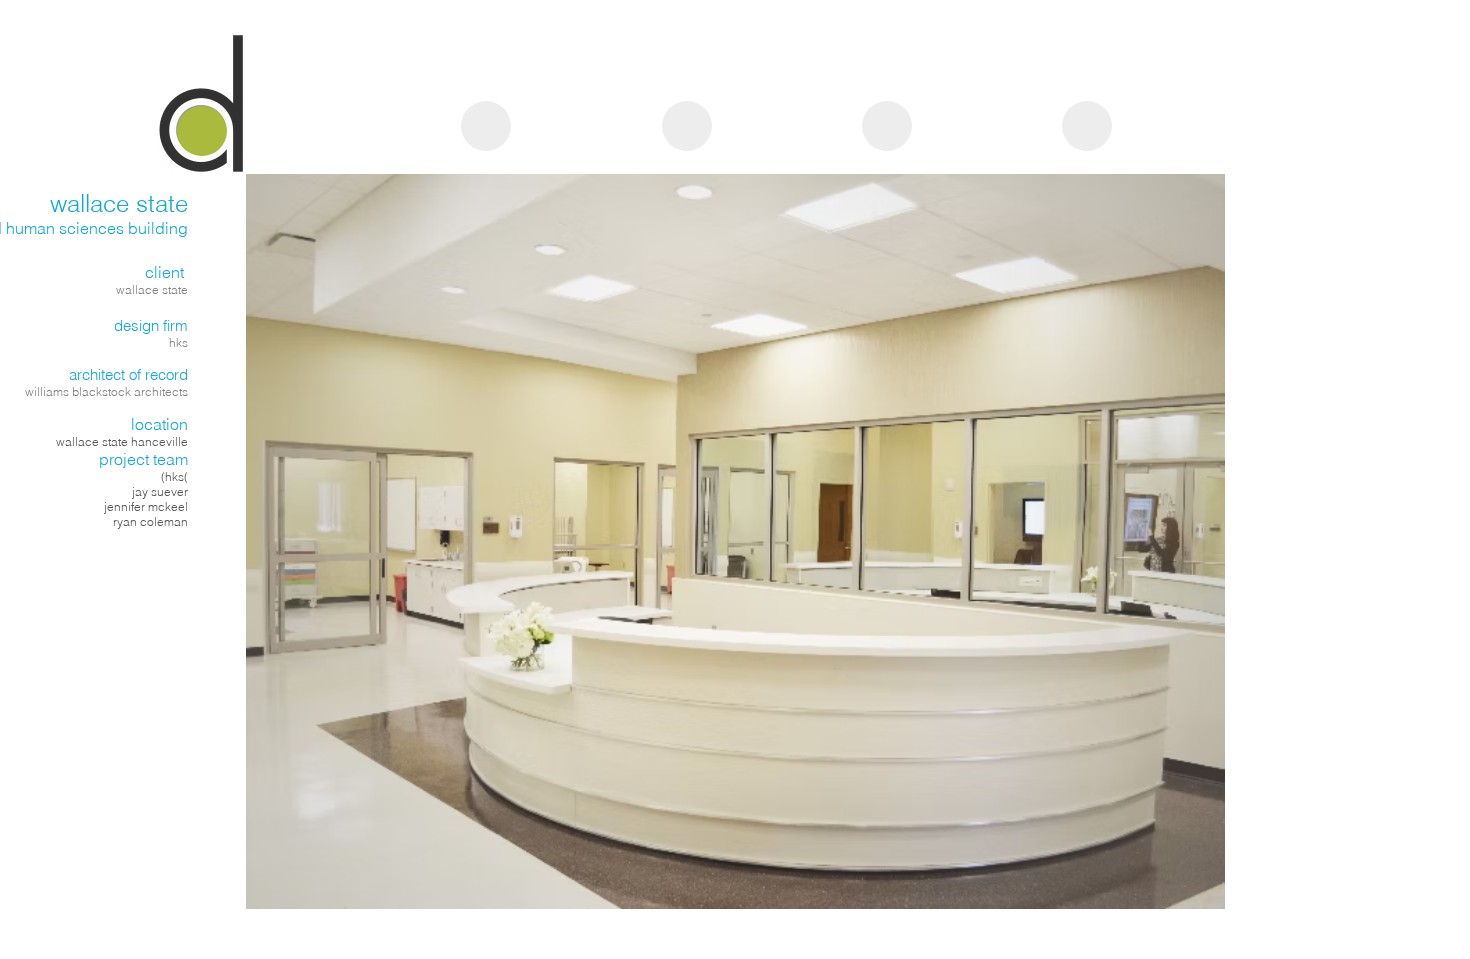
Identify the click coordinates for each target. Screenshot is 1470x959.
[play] (1183, 891)
